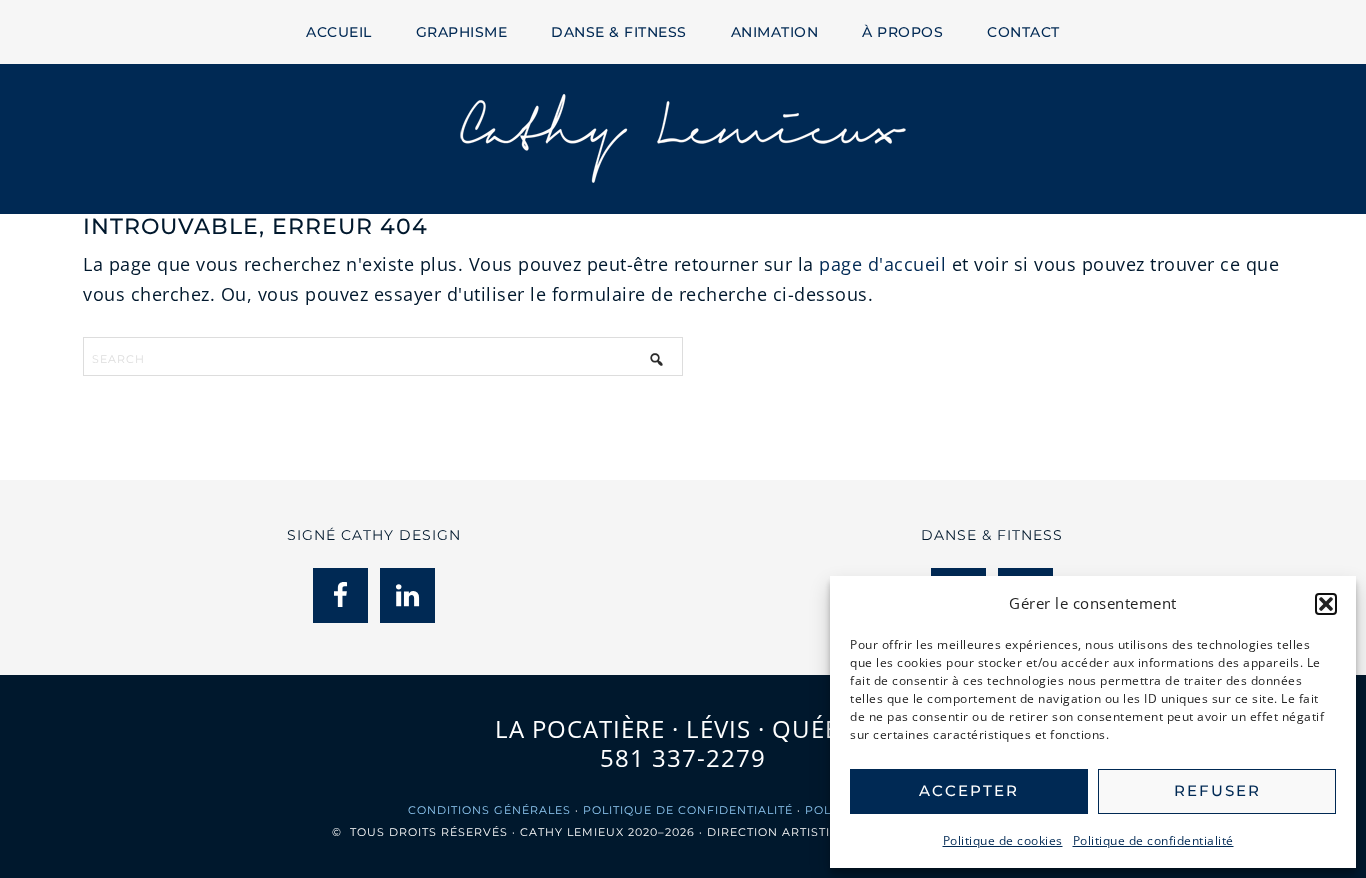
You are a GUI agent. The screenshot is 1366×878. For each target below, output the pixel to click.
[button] (1326, 604)
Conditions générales (489, 810)
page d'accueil (882, 264)
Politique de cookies (1003, 840)
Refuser (1217, 790)
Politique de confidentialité (1153, 840)
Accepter (969, 790)
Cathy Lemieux (683, 139)
